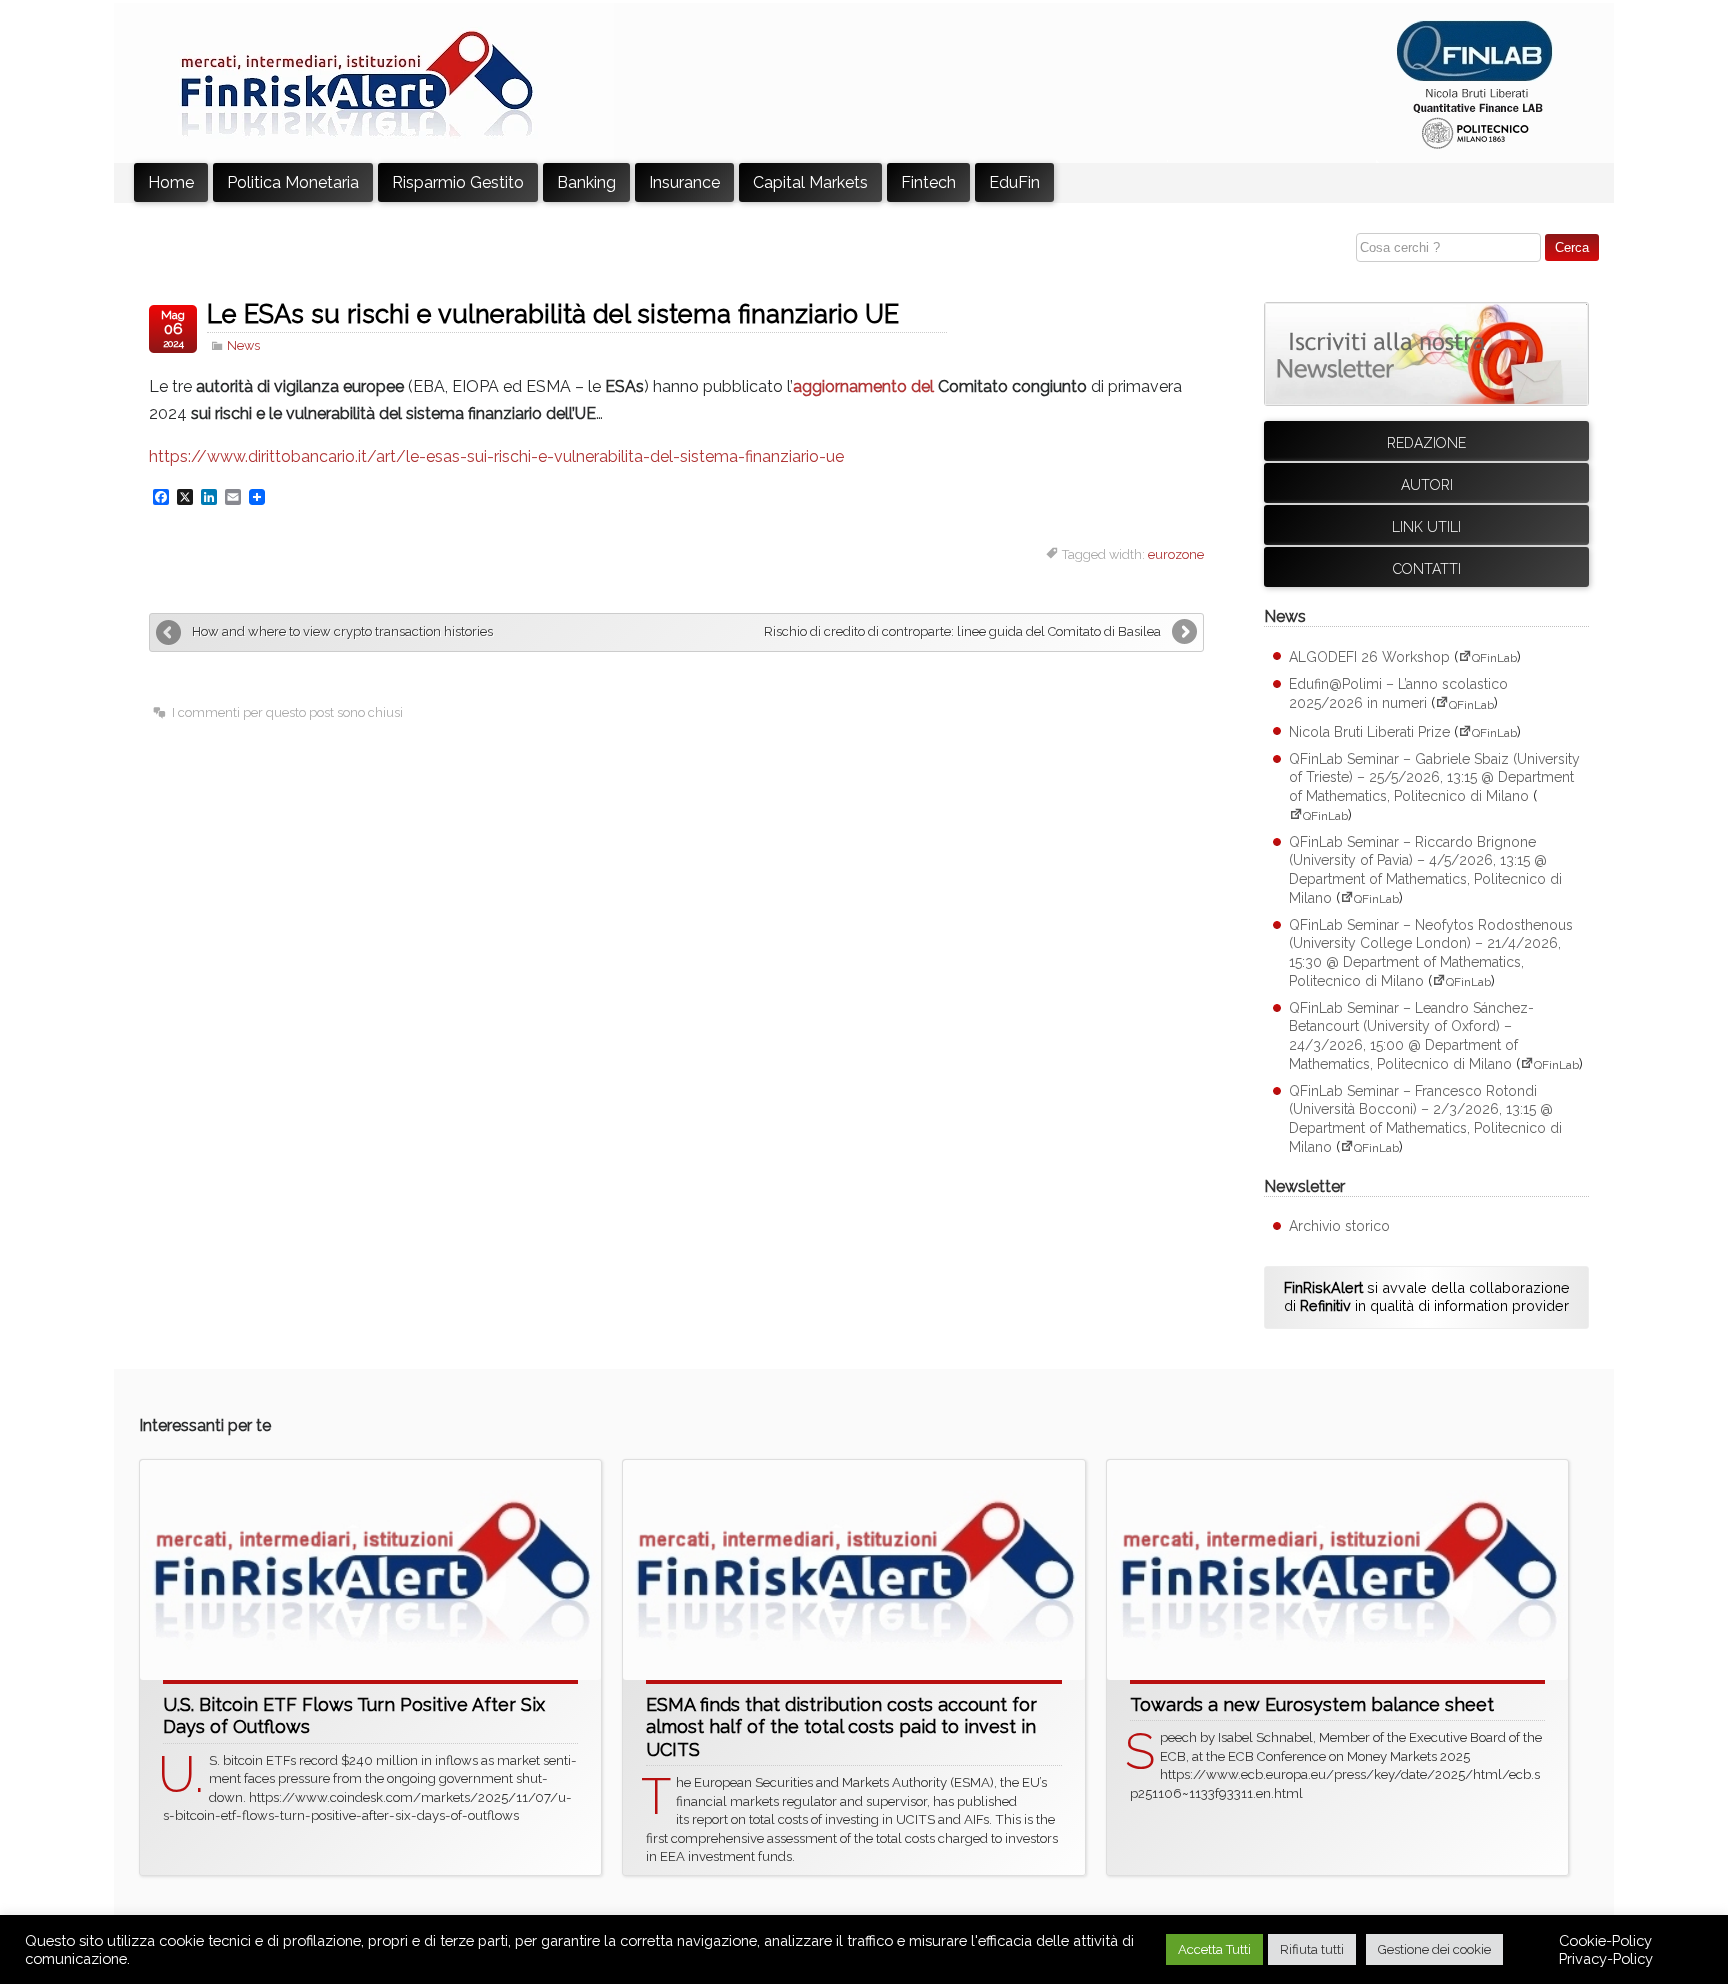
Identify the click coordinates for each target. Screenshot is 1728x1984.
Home (171, 182)
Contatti (1427, 569)
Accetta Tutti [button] (1214, 1949)
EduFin (1014, 182)
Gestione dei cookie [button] (1434, 1949)
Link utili (1426, 527)
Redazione (1426, 443)
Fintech (928, 182)
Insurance (684, 182)
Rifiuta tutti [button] (1312, 1949)
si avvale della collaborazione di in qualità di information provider (1427, 1297)
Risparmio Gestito (458, 182)
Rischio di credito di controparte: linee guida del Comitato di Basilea (962, 631)
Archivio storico (1339, 1226)
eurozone (1176, 554)
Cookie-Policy (1605, 1940)
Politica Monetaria (293, 182)
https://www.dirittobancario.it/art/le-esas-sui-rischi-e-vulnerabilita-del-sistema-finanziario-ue (496, 456)
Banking (586, 182)
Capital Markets (810, 182)
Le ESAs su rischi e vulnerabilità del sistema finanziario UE (553, 314)
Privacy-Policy (1606, 1958)
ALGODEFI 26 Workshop (1369, 657)
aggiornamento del (865, 386)
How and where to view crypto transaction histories (342, 631)
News (243, 345)
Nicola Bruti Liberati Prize (1369, 732)
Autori (1427, 485)
